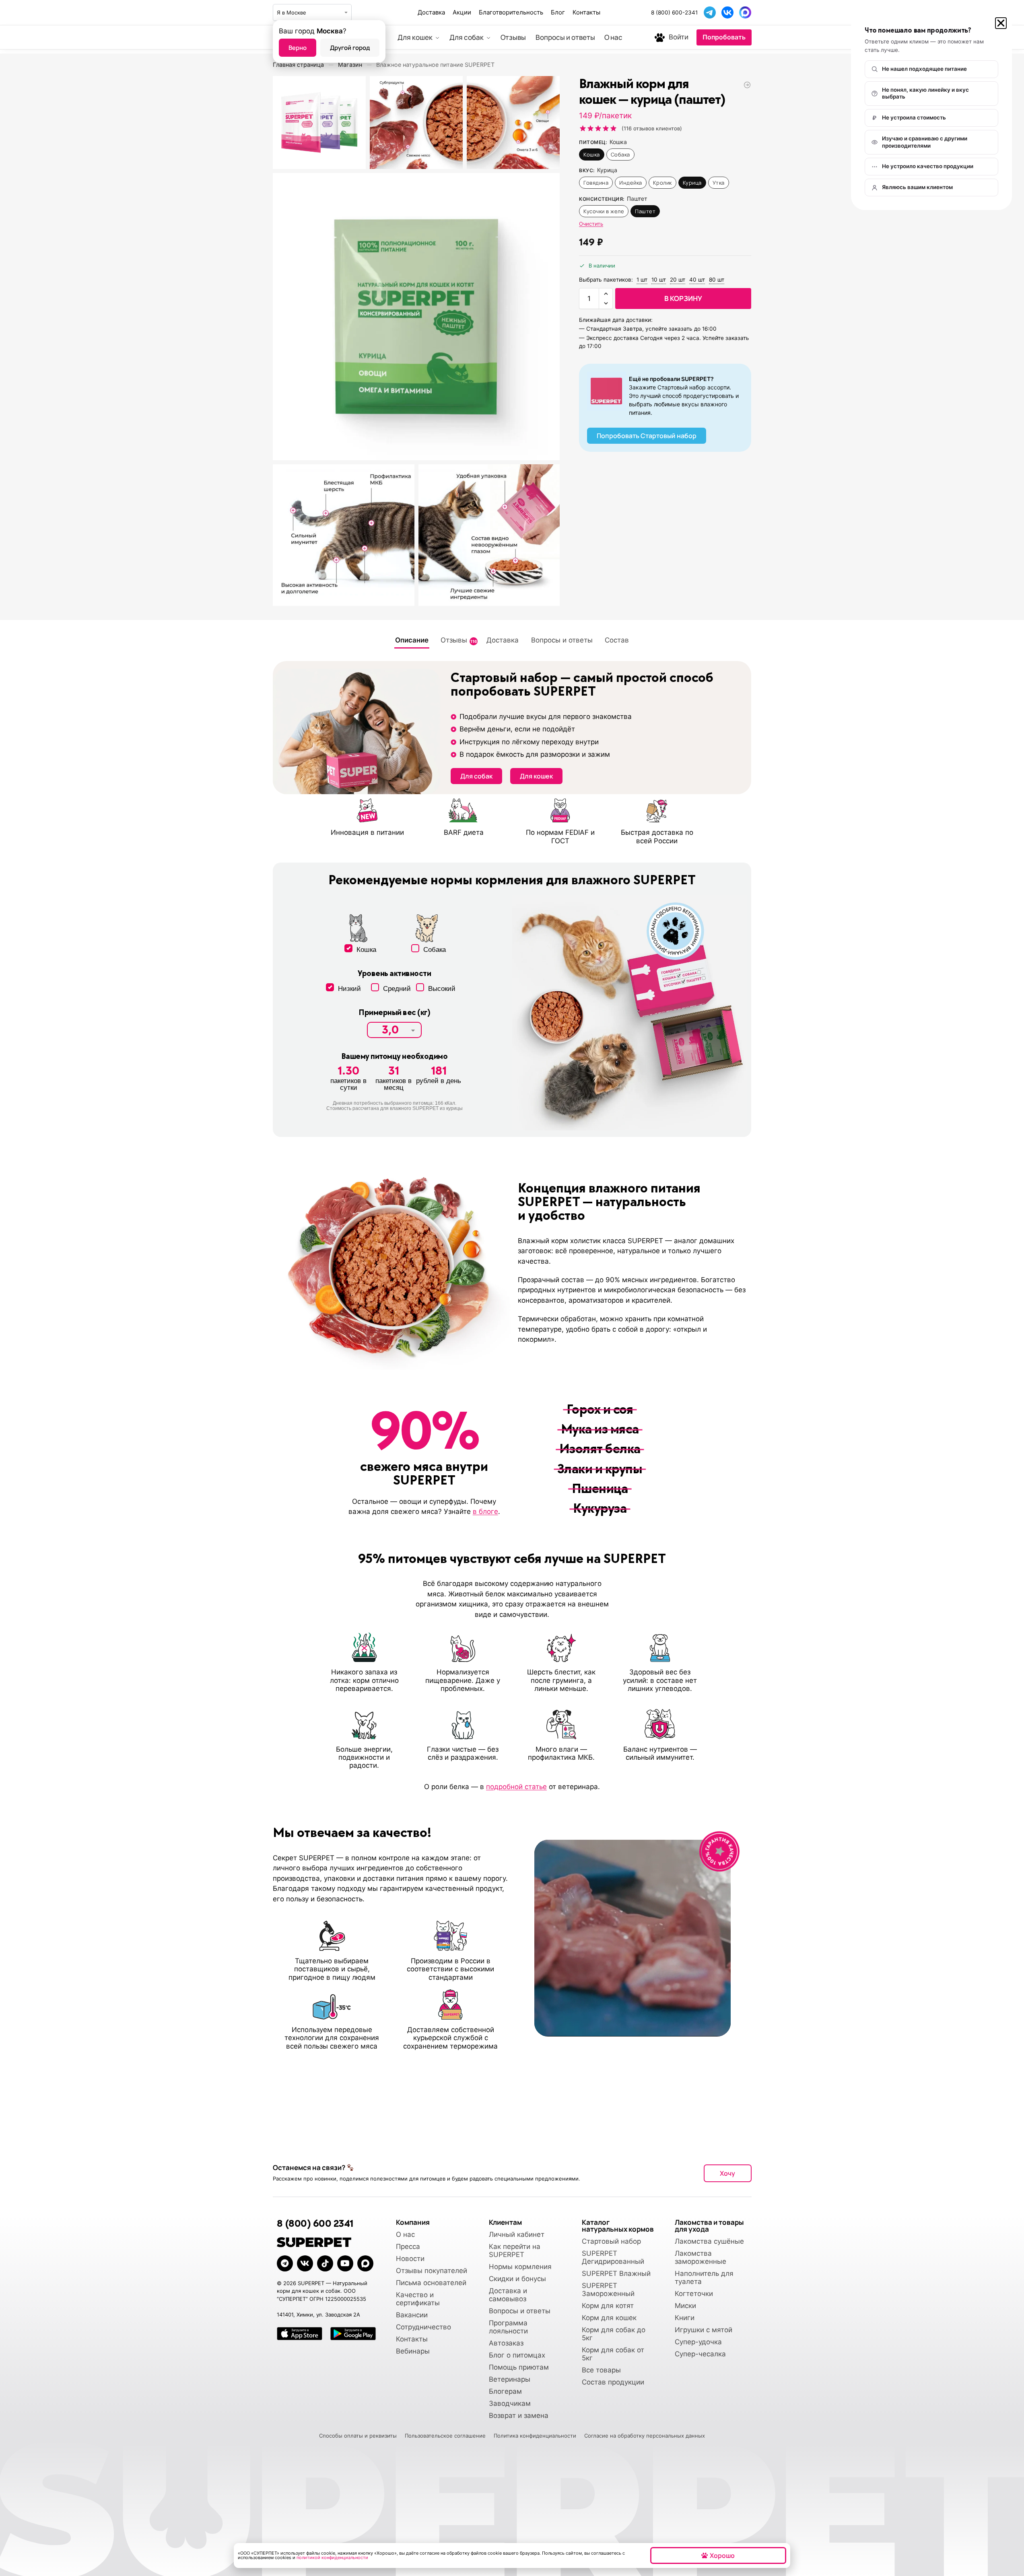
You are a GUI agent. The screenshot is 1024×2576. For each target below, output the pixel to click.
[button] (1001, 23)
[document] (512, 1288)
